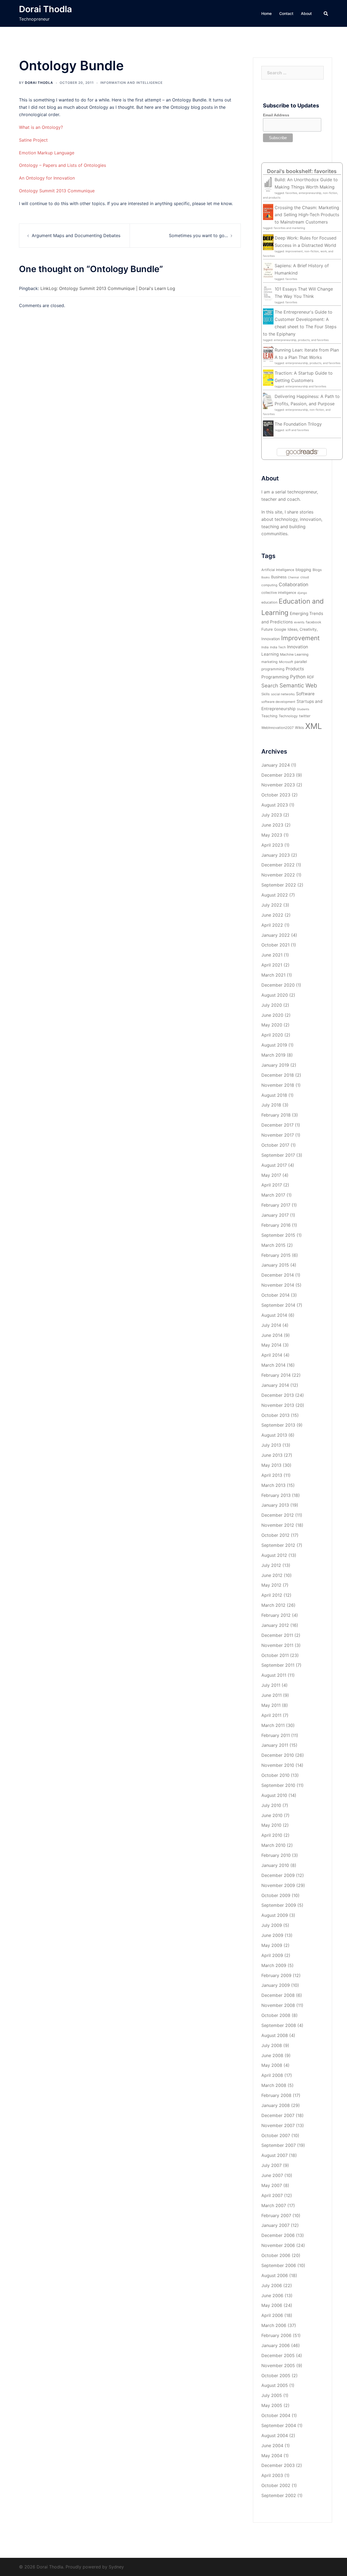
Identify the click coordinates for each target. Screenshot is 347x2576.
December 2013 (278, 1395)
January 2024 (276, 765)
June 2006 (272, 2296)
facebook (314, 622)
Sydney (116, 2567)
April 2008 (272, 2075)
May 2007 (272, 2185)
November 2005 (278, 2365)
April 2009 (272, 1955)
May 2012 (271, 1585)
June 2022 (272, 915)
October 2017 (275, 1145)
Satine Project (33, 140)
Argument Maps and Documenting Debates (76, 235)
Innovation (298, 647)
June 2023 (272, 825)
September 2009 (279, 1905)
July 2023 (272, 815)
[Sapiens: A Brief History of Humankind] (268, 270)
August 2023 (275, 805)
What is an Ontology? (41, 127)
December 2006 (278, 2235)
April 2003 (272, 2475)
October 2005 (276, 2376)
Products (295, 669)
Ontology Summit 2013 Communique (57, 191)
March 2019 (273, 1055)
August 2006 (275, 2275)
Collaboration (293, 584)
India (265, 647)
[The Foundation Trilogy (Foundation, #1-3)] (268, 428)
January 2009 (276, 1985)
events (299, 622)
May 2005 (272, 2405)
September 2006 (279, 2265)
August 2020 (275, 995)
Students (303, 709)
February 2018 (276, 1115)
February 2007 (276, 2215)
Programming (275, 677)
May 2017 (271, 1175)
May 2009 (272, 1945)
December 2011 (277, 1635)
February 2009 (276, 1975)
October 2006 (276, 2255)
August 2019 (274, 1045)
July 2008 (272, 2045)
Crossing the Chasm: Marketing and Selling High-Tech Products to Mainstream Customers (307, 215)
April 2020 (272, 1035)
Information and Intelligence (131, 83)
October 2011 (275, 1655)
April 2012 (272, 1595)
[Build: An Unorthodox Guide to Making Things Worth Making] (268, 184)
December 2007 (278, 2115)
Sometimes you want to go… (198, 235)
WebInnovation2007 (277, 728)
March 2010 (273, 1845)
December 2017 (277, 1125)
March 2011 (273, 1725)
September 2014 (278, 1305)
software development (278, 702)
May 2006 (272, 2305)
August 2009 (275, 1915)
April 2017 (272, 1185)
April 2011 (271, 1715)
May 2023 (272, 835)
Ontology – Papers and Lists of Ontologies (62, 165)
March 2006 (274, 2325)
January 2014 (275, 1385)
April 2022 (272, 925)
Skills (266, 694)
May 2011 (271, 1705)
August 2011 (274, 1675)
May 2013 (271, 1465)
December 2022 (278, 865)
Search (270, 686)
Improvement (300, 638)
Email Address (276, 115)
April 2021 (272, 965)
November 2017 (278, 1135)
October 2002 (276, 2485)
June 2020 (272, 1015)
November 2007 (278, 2125)
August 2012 (274, 1555)
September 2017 (278, 1155)
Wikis (299, 728)
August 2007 (274, 2155)
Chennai (293, 577)
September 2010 (278, 1785)
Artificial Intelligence (278, 570)
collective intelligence (279, 593)
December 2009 (278, 1875)
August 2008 (275, 2035)
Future (267, 629)
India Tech (278, 647)
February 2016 (276, 1225)
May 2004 (272, 2456)
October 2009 (276, 1895)
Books (266, 577)
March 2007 (274, 2205)
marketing (269, 662)
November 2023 (278, 785)
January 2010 (275, 1865)
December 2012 (278, 1515)
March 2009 (274, 1965)
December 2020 (278, 985)
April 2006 (272, 2315)
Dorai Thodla (45, 9)
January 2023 (276, 855)
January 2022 (276, 935)
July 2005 (272, 2395)
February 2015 (276, 1255)
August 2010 (274, 1795)
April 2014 (272, 1355)
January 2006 (276, 2345)
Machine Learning (294, 654)
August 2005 (275, 2385)
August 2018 (274, 1095)
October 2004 (276, 2415)
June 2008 (272, 2055)
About (306, 13)
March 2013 (273, 1485)
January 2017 (275, 1215)
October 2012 (275, 1535)
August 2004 (275, 2435)
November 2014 (278, 1285)
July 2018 (271, 1105)
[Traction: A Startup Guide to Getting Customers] (268, 377)
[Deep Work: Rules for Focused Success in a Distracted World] (268, 242)
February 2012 (276, 1615)
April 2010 (272, 1835)
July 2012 (271, 1565)
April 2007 (272, 2195)
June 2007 (272, 2175)
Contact (286, 13)
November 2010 (278, 1765)
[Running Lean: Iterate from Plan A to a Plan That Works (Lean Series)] (268, 354)
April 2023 (272, 845)
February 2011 (276, 1735)
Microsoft (286, 662)
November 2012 (278, 1525)
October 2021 (275, 945)
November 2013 (278, 1405)
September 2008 (279, 2025)
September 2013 (278, 1425)
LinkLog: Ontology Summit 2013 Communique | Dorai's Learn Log (108, 288)
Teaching (269, 716)
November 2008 (278, 2005)
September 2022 (279, 885)
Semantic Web (298, 685)
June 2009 (272, 1935)
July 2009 (272, 1925)
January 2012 (275, 1625)
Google (280, 629)
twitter (305, 716)
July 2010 (271, 1805)
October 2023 (276, 795)
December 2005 (278, 2355)
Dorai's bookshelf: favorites (302, 171)
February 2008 (276, 2095)
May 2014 (271, 1345)
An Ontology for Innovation (47, 178)
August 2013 (274, 1435)
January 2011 (275, 1745)
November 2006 (278, 2245)
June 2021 (272, 955)
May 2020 (272, 1025)
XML (314, 726)
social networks (283, 694)
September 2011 (278, 1665)
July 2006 (272, 2285)
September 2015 (278, 1235)
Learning (270, 654)
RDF (311, 677)
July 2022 (272, 905)
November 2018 (278, 1085)
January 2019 (275, 1065)
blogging (303, 570)
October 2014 (275, 1295)
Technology (288, 716)
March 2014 (273, 1365)
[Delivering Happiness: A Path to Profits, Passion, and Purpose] (268, 400)
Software (305, 694)
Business (279, 577)
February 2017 (276, 1205)
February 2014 (276, 1375)
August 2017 (274, 1165)
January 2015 (275, 1265)
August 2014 (274, 1315)
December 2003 (278, 2465)
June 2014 (272, 1335)
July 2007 (272, 2165)
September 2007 (279, 2145)
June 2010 (272, 1815)
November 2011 (277, 1645)
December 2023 (278, 775)
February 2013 (276, 1495)
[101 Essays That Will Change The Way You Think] (268, 293)
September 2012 (278, 1545)
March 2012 (273, 1605)
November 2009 (278, 1885)
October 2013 (275, 1415)
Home (266, 13)
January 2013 (275, 1505)
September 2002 (279, 2495)
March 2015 (273, 1245)
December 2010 (278, 1755)
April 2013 (272, 1475)
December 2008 (278, 1995)
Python (298, 677)
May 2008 (272, 2065)
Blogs (317, 570)
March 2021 (273, 975)
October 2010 (275, 1775)
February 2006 (276, 2335)
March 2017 (273, 1195)
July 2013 (271, 1445)
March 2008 (274, 2085)
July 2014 (271, 1325)
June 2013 (272, 1455)
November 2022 (278, 875)
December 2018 (278, 1075)
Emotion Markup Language (47, 153)
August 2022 (275, 895)
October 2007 (276, 2135)
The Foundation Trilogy (298, 424)
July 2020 (272, 1005)
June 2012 (272, 1575)
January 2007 (275, 2225)
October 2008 (276, 2015)
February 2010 (276, 1855)
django (302, 593)
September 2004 (279, 2425)
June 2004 (272, 2446)
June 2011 (272, 1695)
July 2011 (271, 1685)
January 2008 (276, 2105)
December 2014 (278, 1275)
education (269, 602)
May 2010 (271, 1825)
